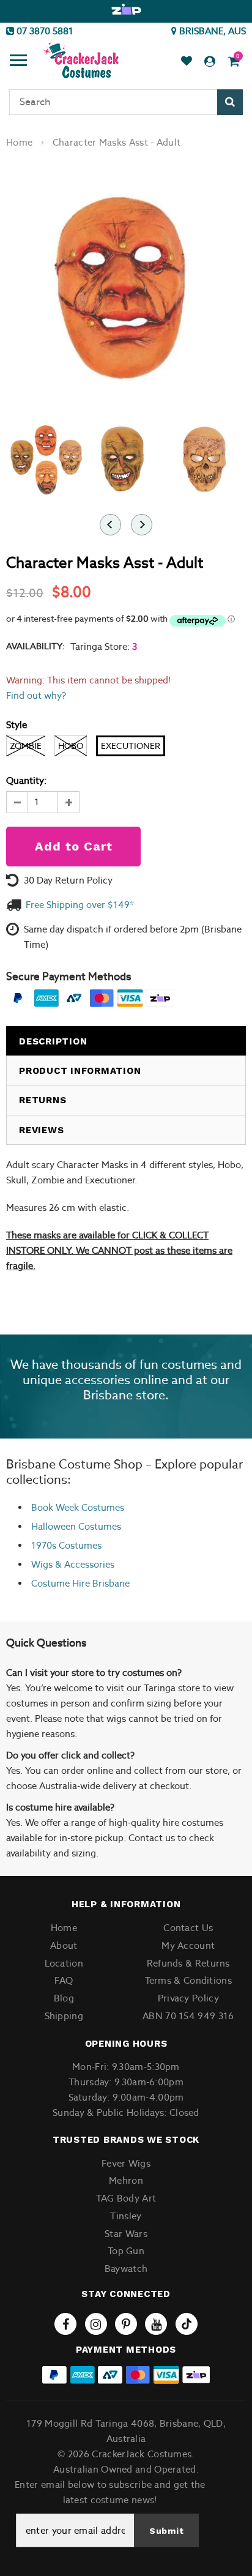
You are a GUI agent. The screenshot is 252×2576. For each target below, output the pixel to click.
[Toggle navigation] (18, 62)
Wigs (42, 1564)
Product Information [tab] (80, 1071)
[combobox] (126, 102)
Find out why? (36, 695)
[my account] (210, 61)
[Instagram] (96, 2324)
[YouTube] (156, 2324)
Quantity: (26, 780)
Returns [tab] (43, 1100)
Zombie (26, 746)
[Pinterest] (126, 2324)
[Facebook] (65, 2324)
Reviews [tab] (41, 1130)
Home (19, 142)
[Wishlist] (187, 61)
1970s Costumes (66, 1545)
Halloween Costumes (76, 1526)
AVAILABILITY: (35, 646)
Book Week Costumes (78, 1507)
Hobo (71, 746)
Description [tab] (53, 1041)
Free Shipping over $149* (80, 905)
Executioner (131, 746)
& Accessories (83, 1564)
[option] (126, 10)
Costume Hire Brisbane (80, 1583)
